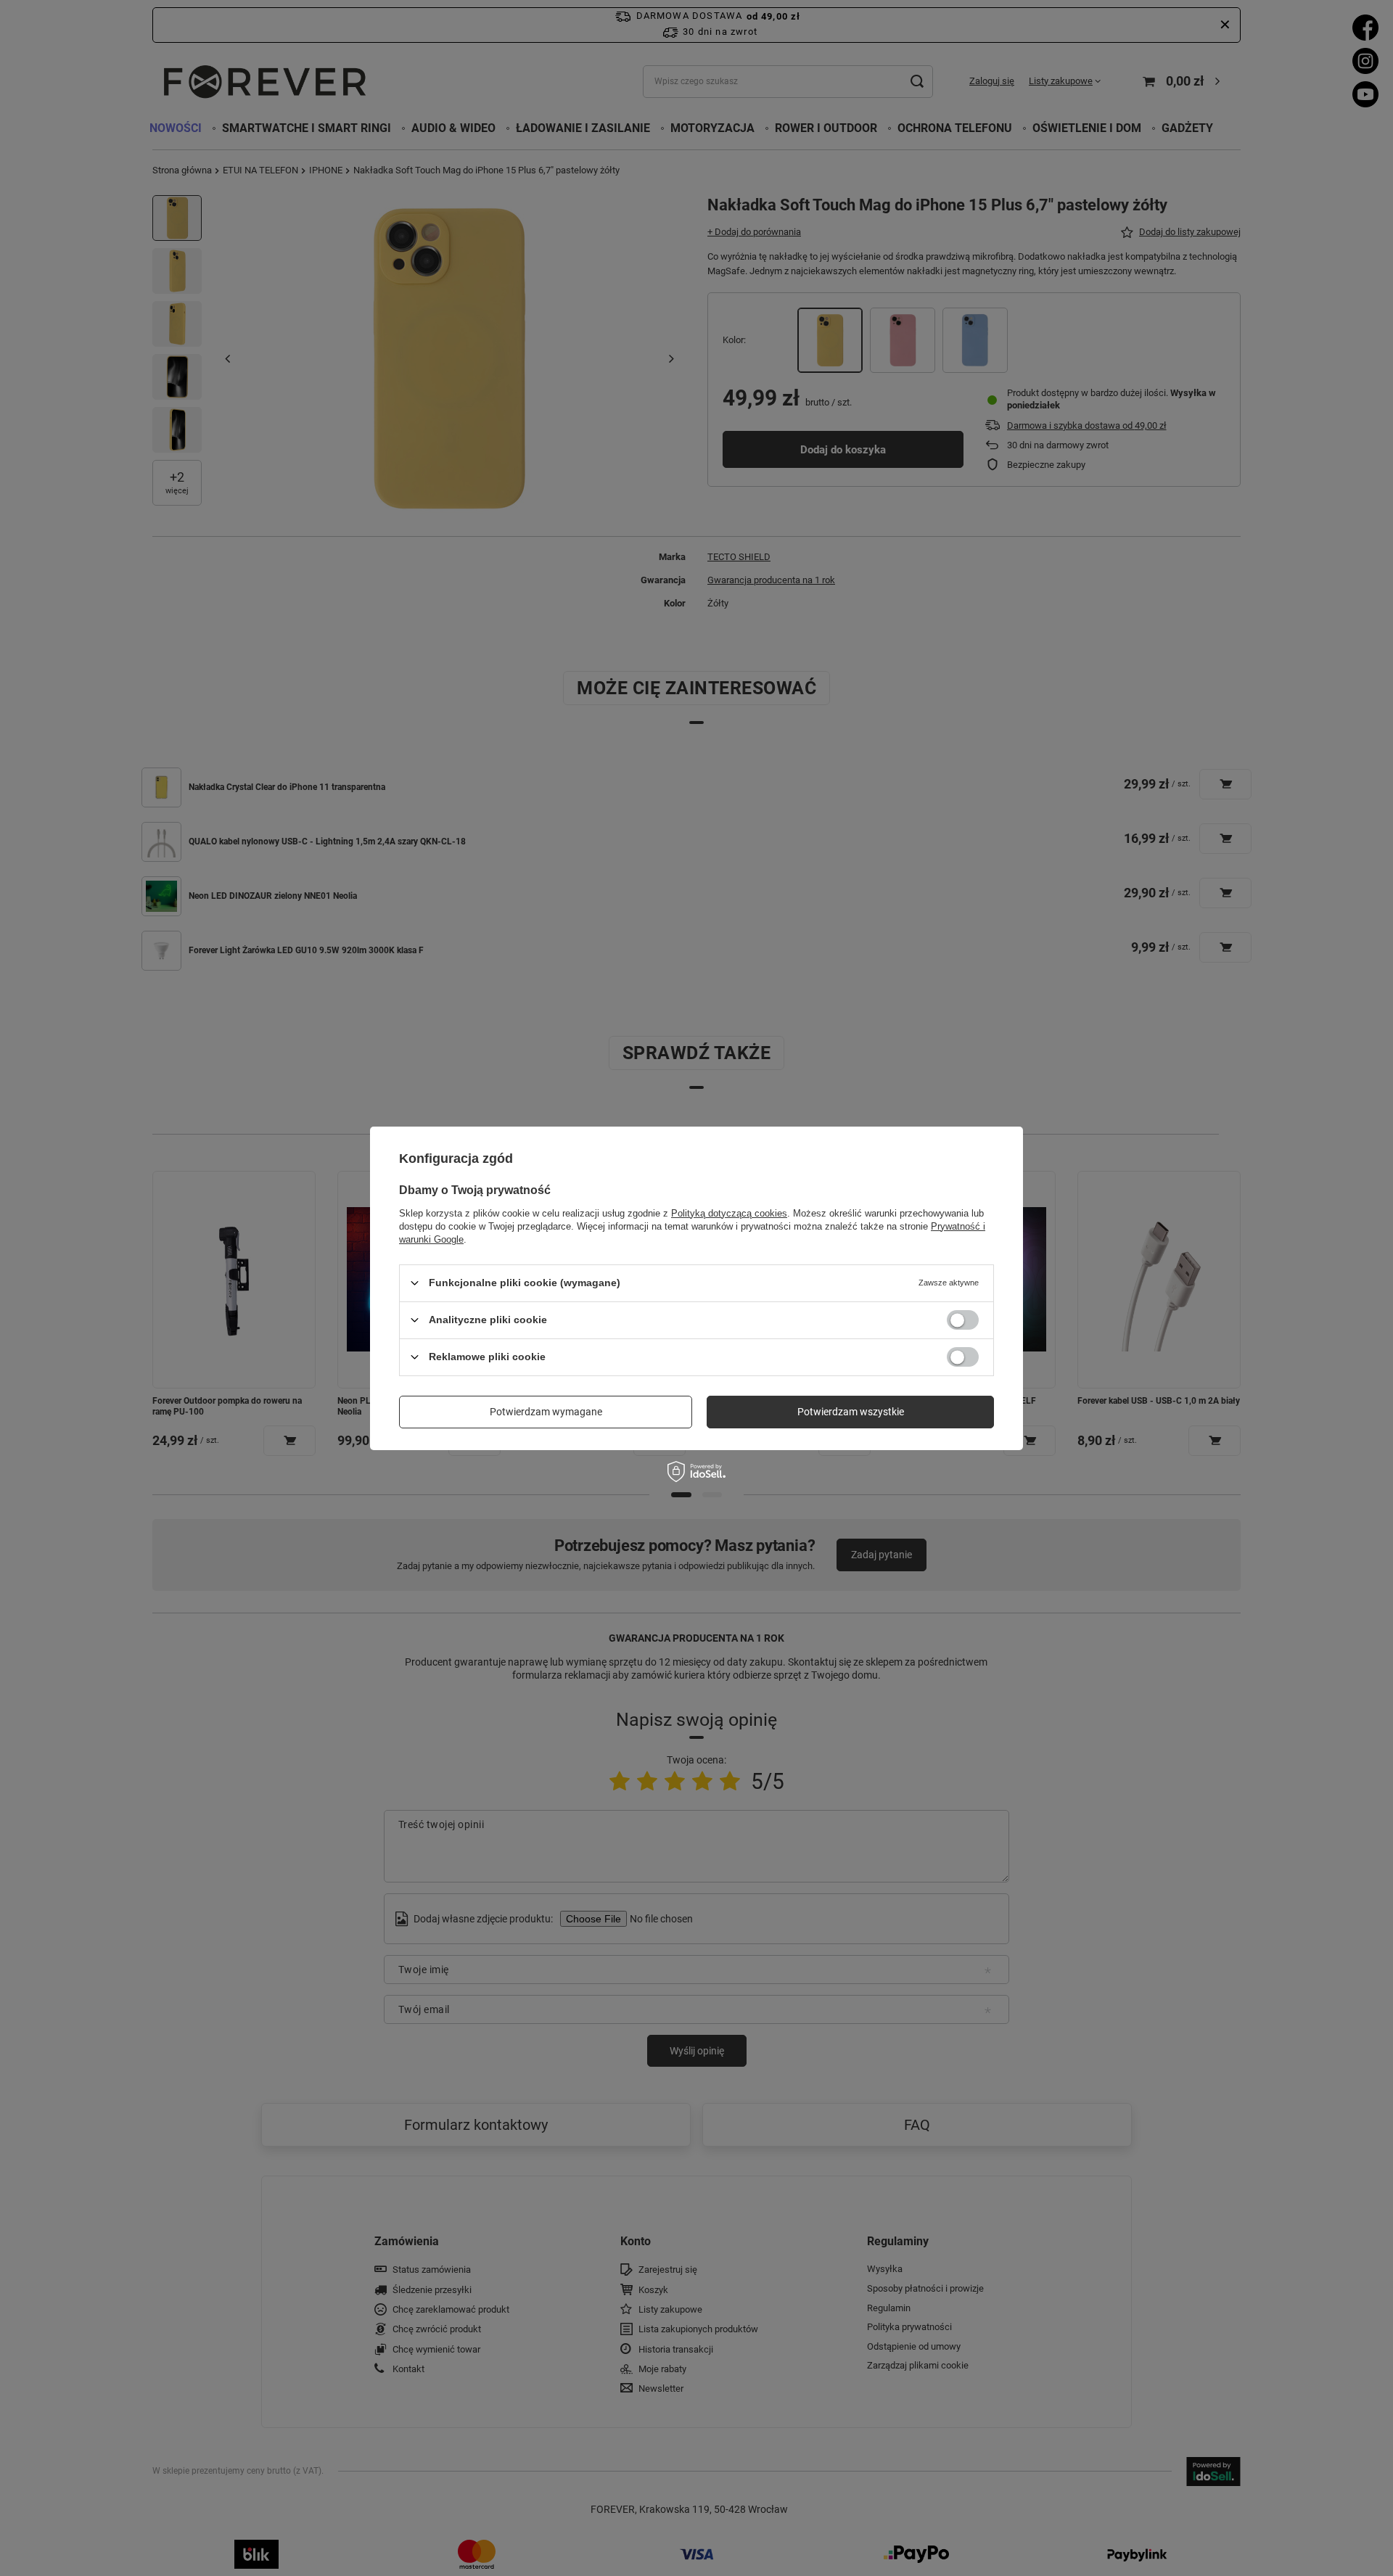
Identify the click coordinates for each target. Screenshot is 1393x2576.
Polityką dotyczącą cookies (729, 1213)
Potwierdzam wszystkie (851, 1412)
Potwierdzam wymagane (546, 1412)
